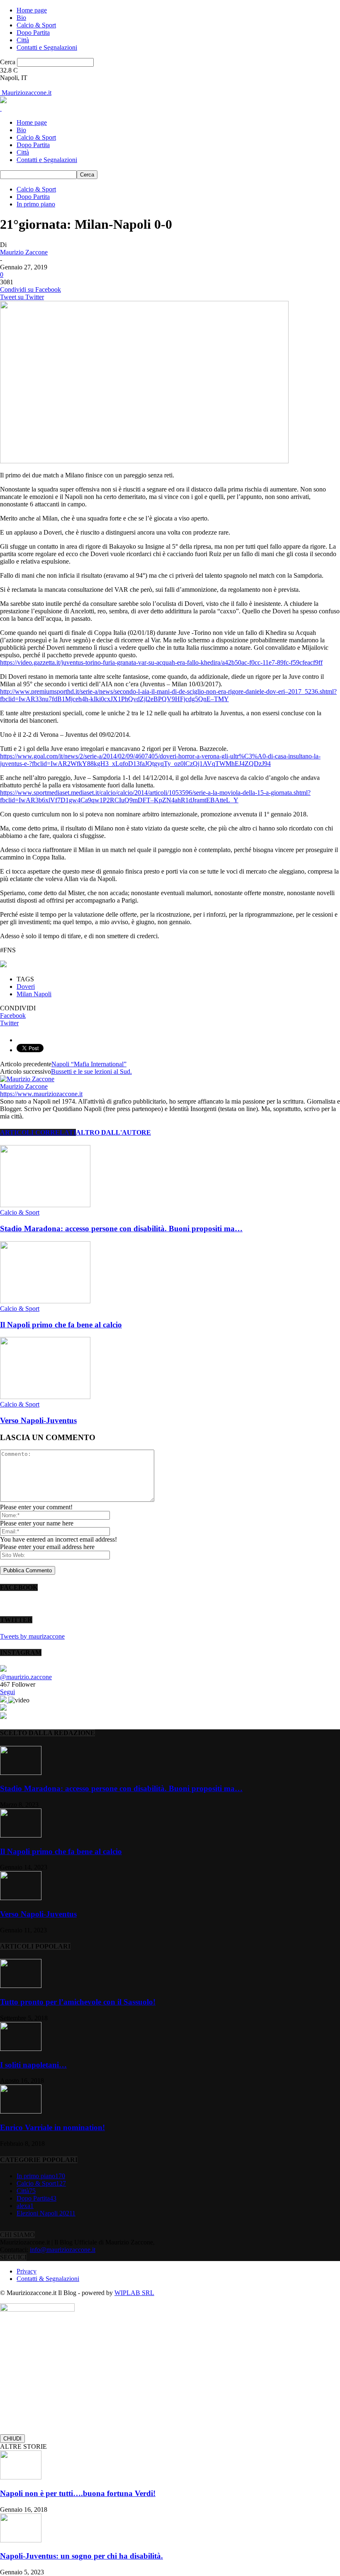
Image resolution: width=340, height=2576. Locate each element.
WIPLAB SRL (134, 2293)
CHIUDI (12, 2439)
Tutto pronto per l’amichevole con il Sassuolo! (78, 2002)
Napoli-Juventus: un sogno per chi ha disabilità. (81, 2556)
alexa (25, 2206)
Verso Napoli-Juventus (38, 1420)
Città (23, 40)
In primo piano (36, 204)
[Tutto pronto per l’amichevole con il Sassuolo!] (21, 1986)
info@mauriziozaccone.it (63, 2250)
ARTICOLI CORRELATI (38, 1132)
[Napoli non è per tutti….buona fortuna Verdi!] (21, 2477)
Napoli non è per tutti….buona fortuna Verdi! (78, 2493)
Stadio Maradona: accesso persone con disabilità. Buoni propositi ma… (121, 1229)
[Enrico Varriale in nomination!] (21, 2111)
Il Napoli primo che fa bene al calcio (61, 1325)
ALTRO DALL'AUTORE (113, 1132)
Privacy (27, 2271)
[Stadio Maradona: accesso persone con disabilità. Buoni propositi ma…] (45, 1205)
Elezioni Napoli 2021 (46, 2213)
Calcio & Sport (36, 25)
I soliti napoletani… (33, 2065)
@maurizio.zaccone (26, 1677)
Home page (32, 10)
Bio (21, 18)
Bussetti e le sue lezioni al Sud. (91, 1071)
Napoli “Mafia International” (89, 1064)
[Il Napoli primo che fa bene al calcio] (45, 1301)
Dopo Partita (33, 33)
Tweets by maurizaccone (32, 1636)
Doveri (26, 987)
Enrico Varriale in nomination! (52, 2127)
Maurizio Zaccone (24, 252)
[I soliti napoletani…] (21, 2049)
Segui (7, 1692)
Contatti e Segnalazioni (47, 47)
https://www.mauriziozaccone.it (41, 1094)
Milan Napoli (34, 994)
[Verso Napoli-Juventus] (45, 1397)
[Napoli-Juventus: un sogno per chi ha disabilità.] (21, 2540)
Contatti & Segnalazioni (48, 2279)
